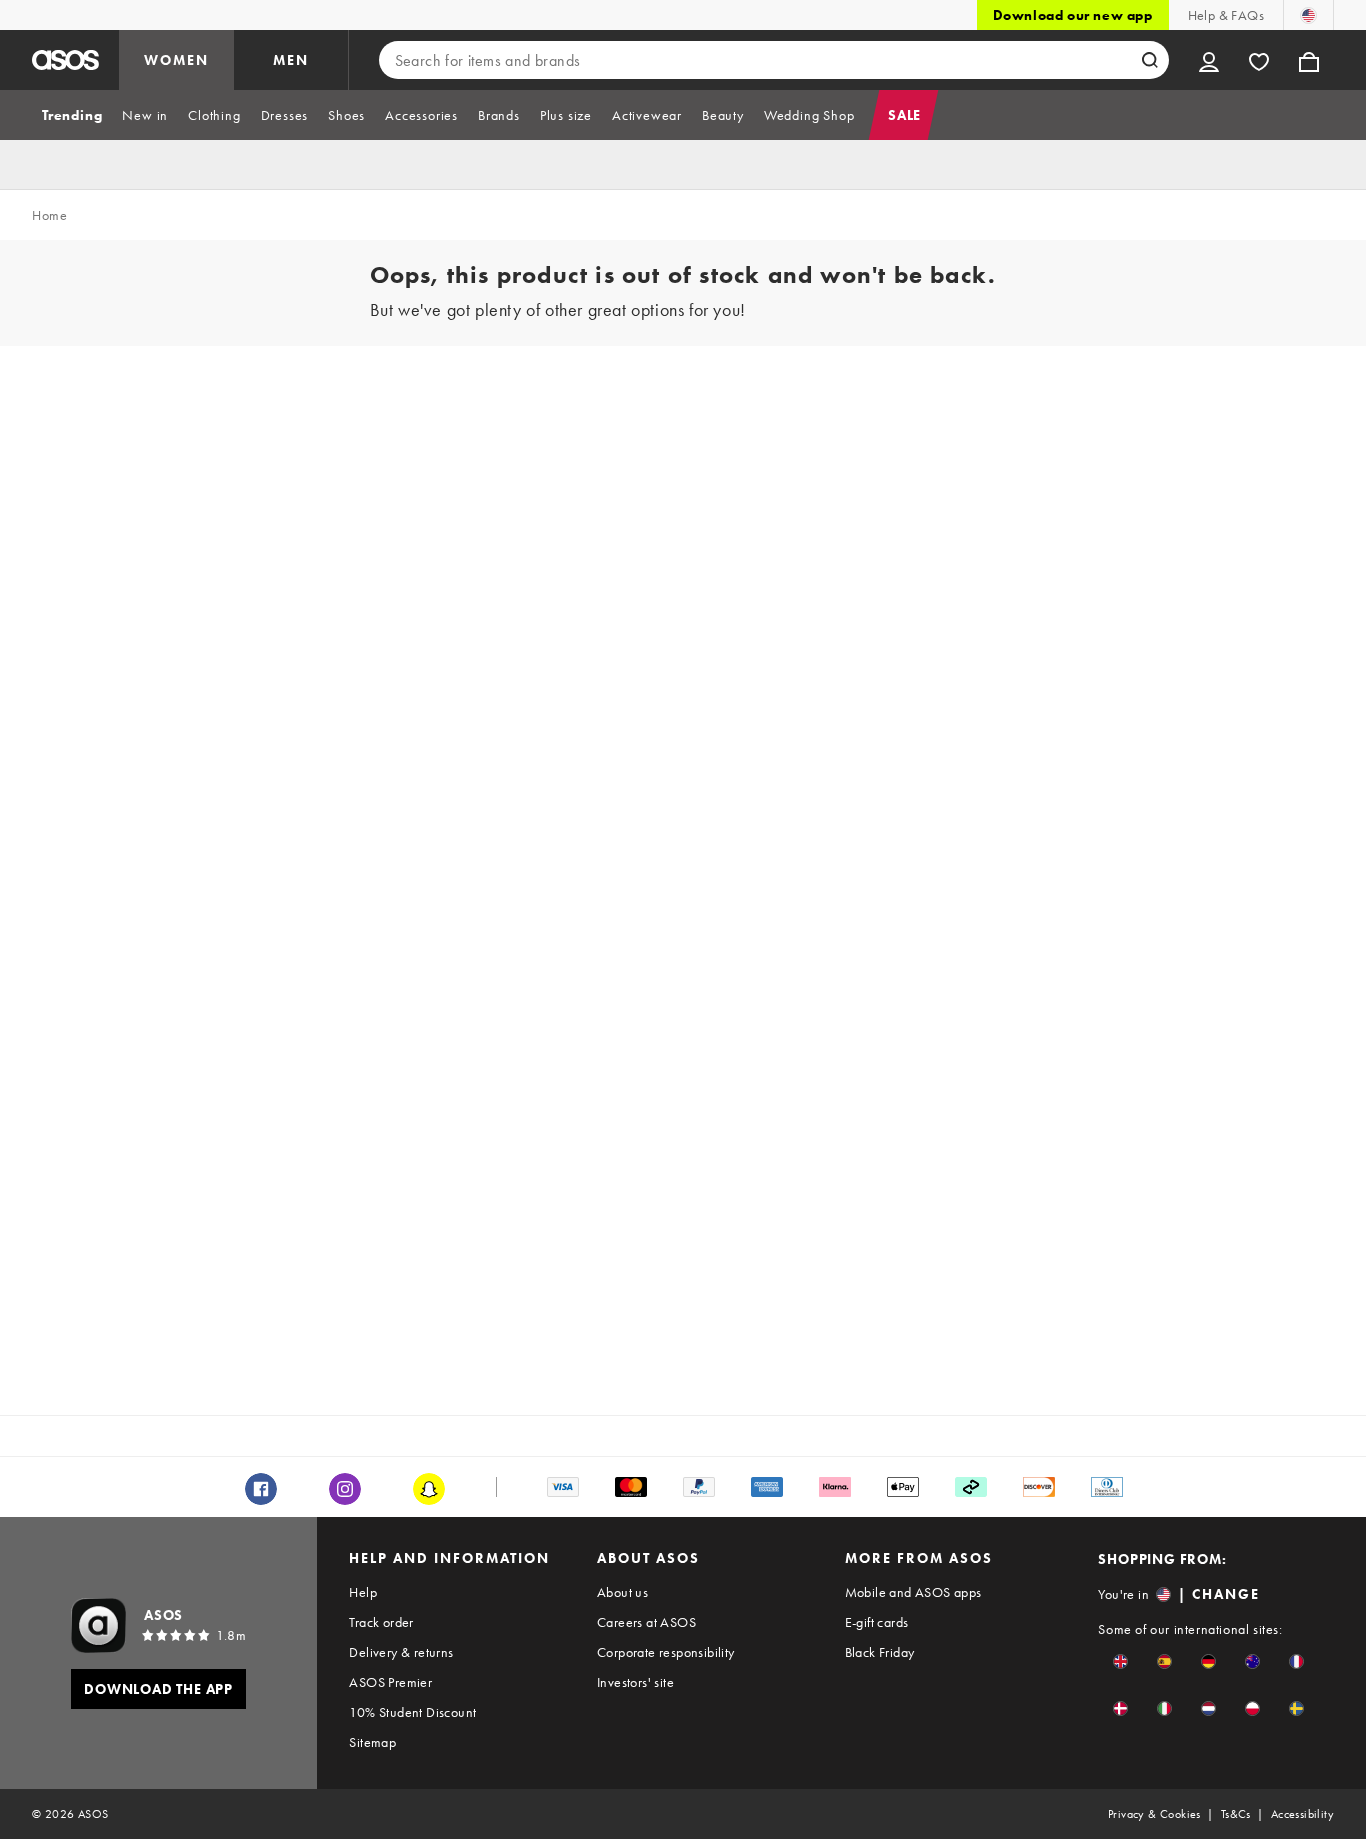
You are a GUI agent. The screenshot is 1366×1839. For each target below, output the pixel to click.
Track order (381, 1622)
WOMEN (176, 60)
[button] (1120, 1661)
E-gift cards (877, 1622)
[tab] (72, 115)
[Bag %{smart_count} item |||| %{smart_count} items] (1309, 60)
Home (49, 215)
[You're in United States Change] (1308, 15)
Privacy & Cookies (1154, 1814)
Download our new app (1073, 15)
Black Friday (880, 1652)
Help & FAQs (1226, 15)
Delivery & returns (401, 1652)
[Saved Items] (1259, 60)
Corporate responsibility (666, 1652)
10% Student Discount (412, 1712)
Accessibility (1302, 1814)
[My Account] (1209, 60)
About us (622, 1592)
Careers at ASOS (646, 1622)
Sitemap (372, 1742)
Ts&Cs (1236, 1814)
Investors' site (635, 1682)
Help (363, 1592)
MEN (291, 60)
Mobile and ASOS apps (913, 1592)
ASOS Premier (390, 1682)
